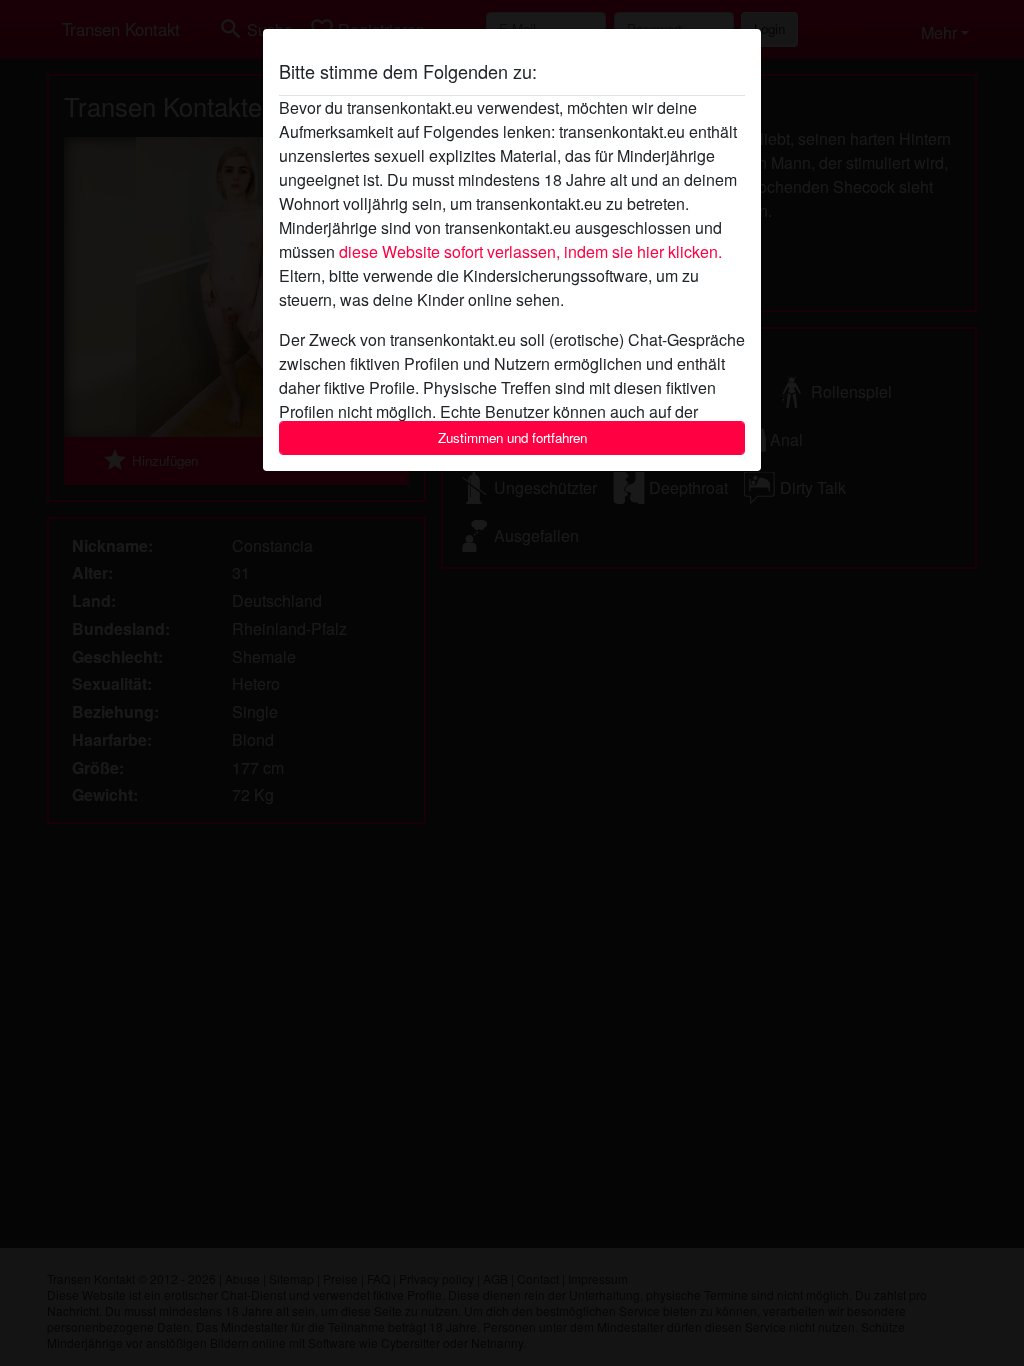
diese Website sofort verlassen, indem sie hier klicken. (530, 251)
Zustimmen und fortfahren (512, 437)
